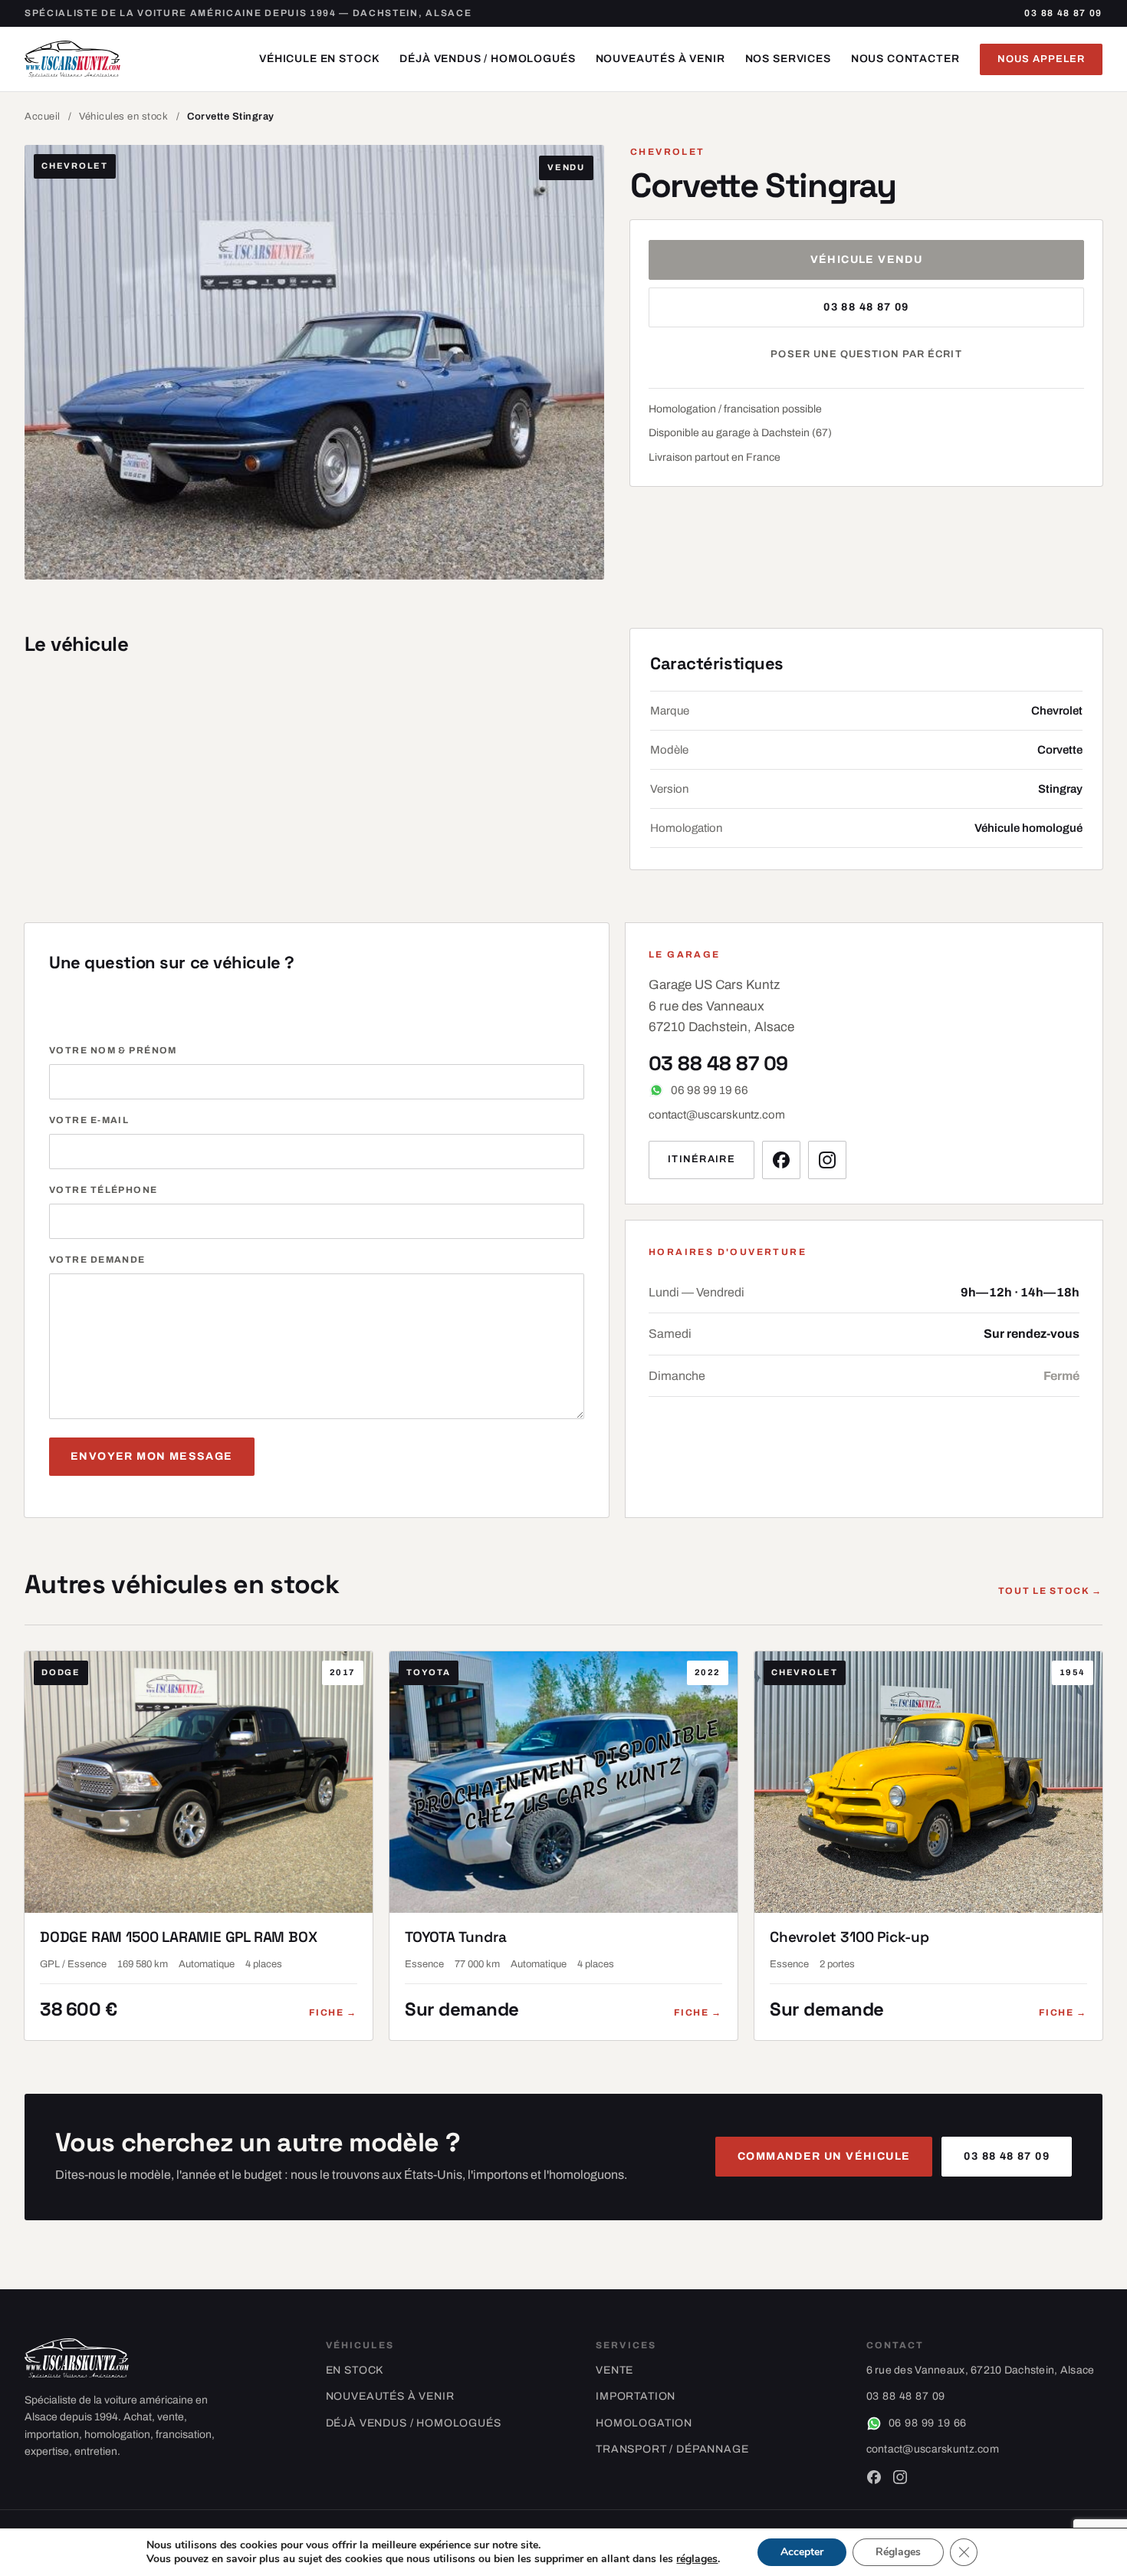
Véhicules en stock (123, 117)
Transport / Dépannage (672, 2449)
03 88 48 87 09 (1063, 13)
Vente (614, 2370)
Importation (636, 2396)
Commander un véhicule (824, 2156)
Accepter (802, 2552)
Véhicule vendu (867, 260)
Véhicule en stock (319, 59)
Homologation (644, 2423)
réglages (697, 2559)
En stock (355, 2370)
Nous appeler (1041, 59)
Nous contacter (905, 59)
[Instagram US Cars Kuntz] (827, 1160)
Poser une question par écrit (866, 354)
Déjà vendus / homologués (487, 59)
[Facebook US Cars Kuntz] (781, 1160)
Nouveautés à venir (660, 59)
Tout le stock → (1050, 1591)
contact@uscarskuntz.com (717, 1115)
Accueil (43, 117)
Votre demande (97, 1260)
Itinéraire (701, 1159)
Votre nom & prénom (113, 1050)
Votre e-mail (89, 1120)
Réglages (898, 2552)
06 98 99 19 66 (710, 1090)
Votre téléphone (103, 1190)
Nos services (788, 59)
